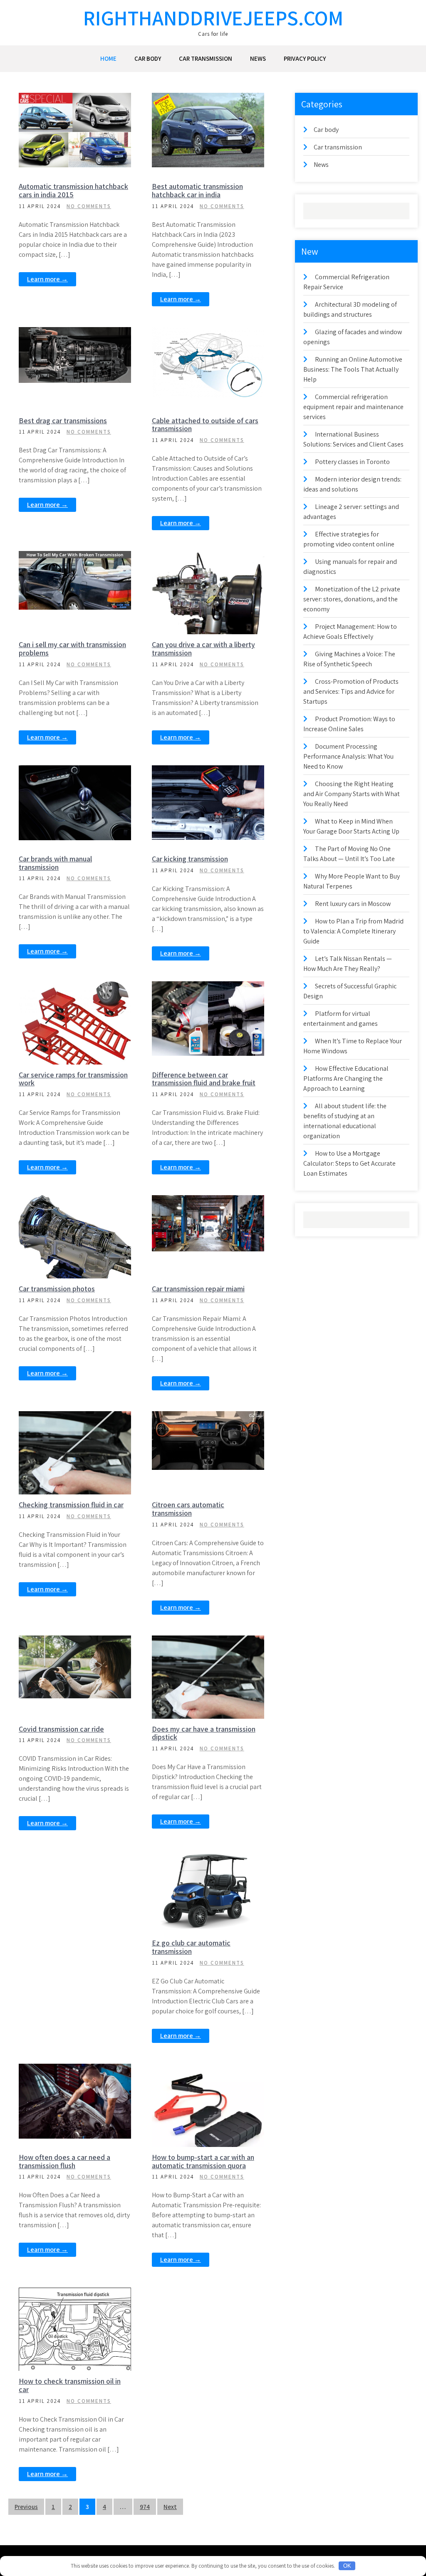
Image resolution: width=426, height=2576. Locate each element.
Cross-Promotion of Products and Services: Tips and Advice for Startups (351, 691)
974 (145, 2507)
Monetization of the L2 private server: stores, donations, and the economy (352, 599)
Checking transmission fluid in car (71, 1505)
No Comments (89, 206)
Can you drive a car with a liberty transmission (203, 649)
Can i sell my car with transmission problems (72, 649)
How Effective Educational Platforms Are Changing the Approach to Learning (346, 1078)
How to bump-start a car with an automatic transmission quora (203, 2161)
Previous (26, 2507)
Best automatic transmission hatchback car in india (197, 190)
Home (108, 58)
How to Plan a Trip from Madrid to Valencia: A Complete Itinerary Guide (353, 931)
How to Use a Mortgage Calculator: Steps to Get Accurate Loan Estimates (349, 1163)
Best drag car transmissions (63, 421)
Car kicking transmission (190, 859)
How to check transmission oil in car (70, 2385)
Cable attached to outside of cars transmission (205, 425)
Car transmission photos (57, 1289)
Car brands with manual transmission (55, 863)
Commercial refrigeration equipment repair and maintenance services (353, 407)
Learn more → (47, 279)
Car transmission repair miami (198, 1289)
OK (347, 2566)
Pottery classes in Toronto (352, 462)
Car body (148, 58)
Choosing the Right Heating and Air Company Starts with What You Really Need (352, 794)
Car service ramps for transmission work (73, 1079)
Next (170, 2507)
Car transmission (206, 58)
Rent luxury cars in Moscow (353, 904)
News (258, 58)
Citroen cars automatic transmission (188, 1509)
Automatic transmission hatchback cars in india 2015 (73, 190)
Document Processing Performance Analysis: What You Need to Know (348, 756)
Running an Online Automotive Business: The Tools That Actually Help (353, 369)
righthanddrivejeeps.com (213, 18)
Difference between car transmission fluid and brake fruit (204, 1079)
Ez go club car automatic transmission (191, 1947)
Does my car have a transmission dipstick (204, 1733)
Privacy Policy (305, 58)
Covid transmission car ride (61, 1729)
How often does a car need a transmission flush (64, 2161)
